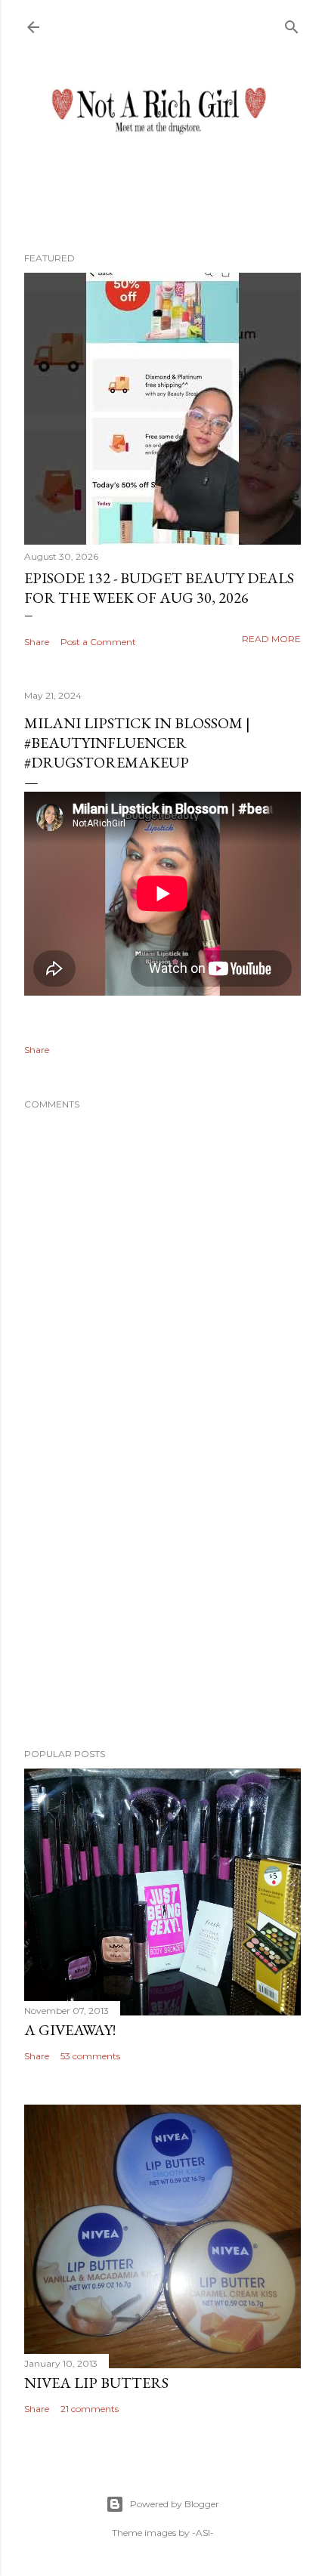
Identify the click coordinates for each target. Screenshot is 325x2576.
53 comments (90, 2056)
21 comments (90, 2409)
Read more (271, 639)
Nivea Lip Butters (96, 2383)
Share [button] (37, 642)
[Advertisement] (162, 1605)
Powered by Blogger (175, 2504)
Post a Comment (98, 642)
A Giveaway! (70, 2030)
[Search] (292, 24)
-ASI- (203, 2533)
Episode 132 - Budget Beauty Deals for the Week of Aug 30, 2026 (159, 588)
